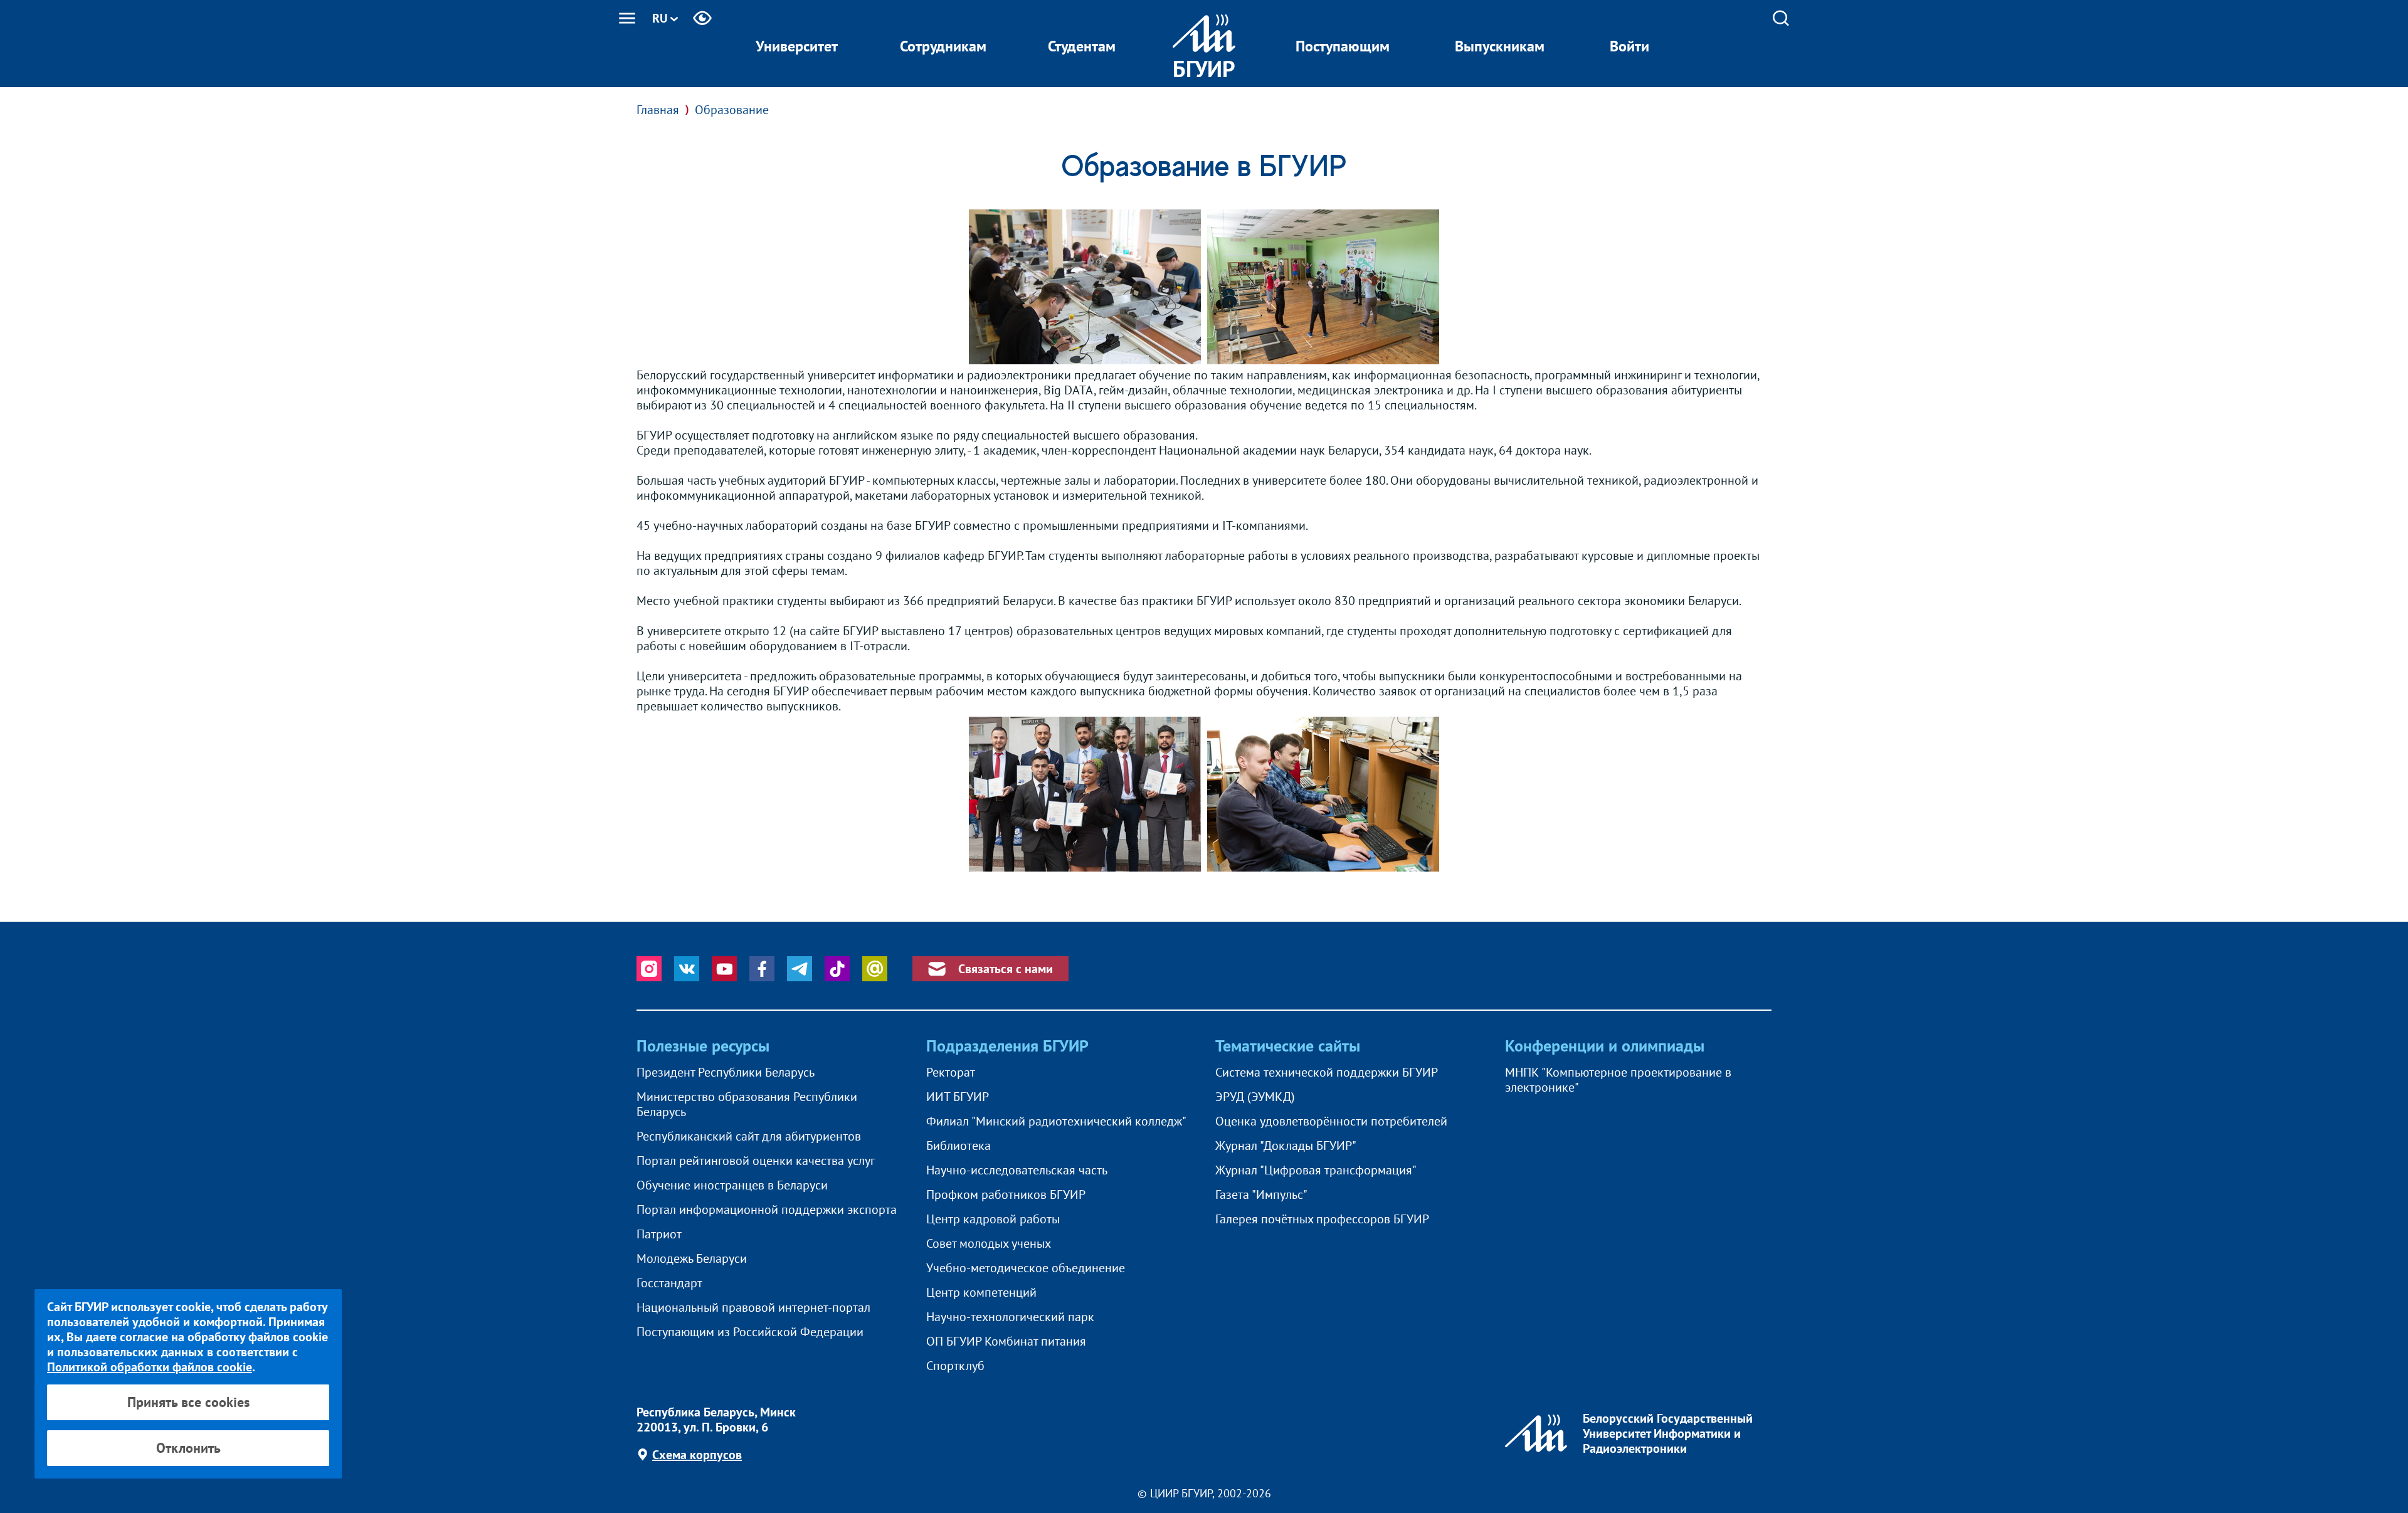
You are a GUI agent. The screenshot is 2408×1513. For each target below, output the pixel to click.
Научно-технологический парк (1010, 1317)
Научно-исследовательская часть (1017, 1170)
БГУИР (1204, 69)
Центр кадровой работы (993, 1219)
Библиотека (958, 1146)
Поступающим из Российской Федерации (750, 1332)
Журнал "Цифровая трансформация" (1316, 1170)
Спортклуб (955, 1366)
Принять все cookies (188, 1402)
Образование (732, 110)
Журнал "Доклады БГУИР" (1286, 1146)
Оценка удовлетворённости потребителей (1331, 1121)
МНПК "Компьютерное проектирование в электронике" (1618, 1080)
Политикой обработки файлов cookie (150, 1367)
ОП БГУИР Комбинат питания (1006, 1341)
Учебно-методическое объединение (1026, 1268)
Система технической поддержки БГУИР (1327, 1072)
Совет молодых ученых (989, 1243)
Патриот (659, 1234)
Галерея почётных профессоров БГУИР (1322, 1219)
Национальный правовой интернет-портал (753, 1307)
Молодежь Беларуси (692, 1258)
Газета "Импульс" (1261, 1194)
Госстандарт (669, 1283)
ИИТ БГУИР (958, 1097)
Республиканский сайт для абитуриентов (749, 1136)
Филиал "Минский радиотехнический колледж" (1056, 1121)
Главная (658, 110)
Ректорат (951, 1072)
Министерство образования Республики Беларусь (747, 1104)
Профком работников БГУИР (1006, 1194)
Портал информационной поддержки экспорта (767, 1210)
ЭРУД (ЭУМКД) (1255, 1097)
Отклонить (188, 1448)
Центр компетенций (981, 1292)
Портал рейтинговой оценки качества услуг (756, 1161)
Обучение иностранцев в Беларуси (732, 1185)
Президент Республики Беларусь (726, 1072)
